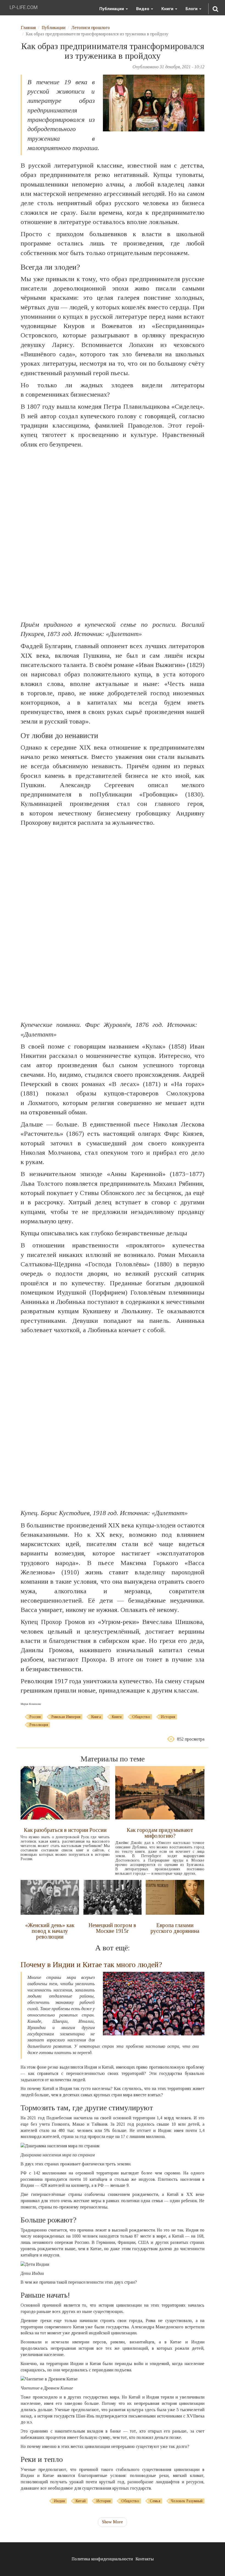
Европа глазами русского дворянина (175, 1928)
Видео (143, 9)
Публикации (112, 9)
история (168, 1717)
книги (117, 1717)
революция (39, 1725)
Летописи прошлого (91, 28)
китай (81, 2501)
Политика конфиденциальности (102, 2559)
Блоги (192, 9)
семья (155, 2501)
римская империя (66, 1717)
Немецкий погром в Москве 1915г (112, 1928)
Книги (168, 9)
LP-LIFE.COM (24, 7)
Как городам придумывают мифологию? (160, 1833)
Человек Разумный (187, 2501)
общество (141, 1717)
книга (96, 1717)
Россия (35, 1717)
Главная (28, 28)
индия (59, 2501)
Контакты (145, 2559)
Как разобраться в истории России (65, 1830)
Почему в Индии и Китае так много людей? (91, 1965)
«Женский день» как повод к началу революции (50, 1931)
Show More (113, 2522)
